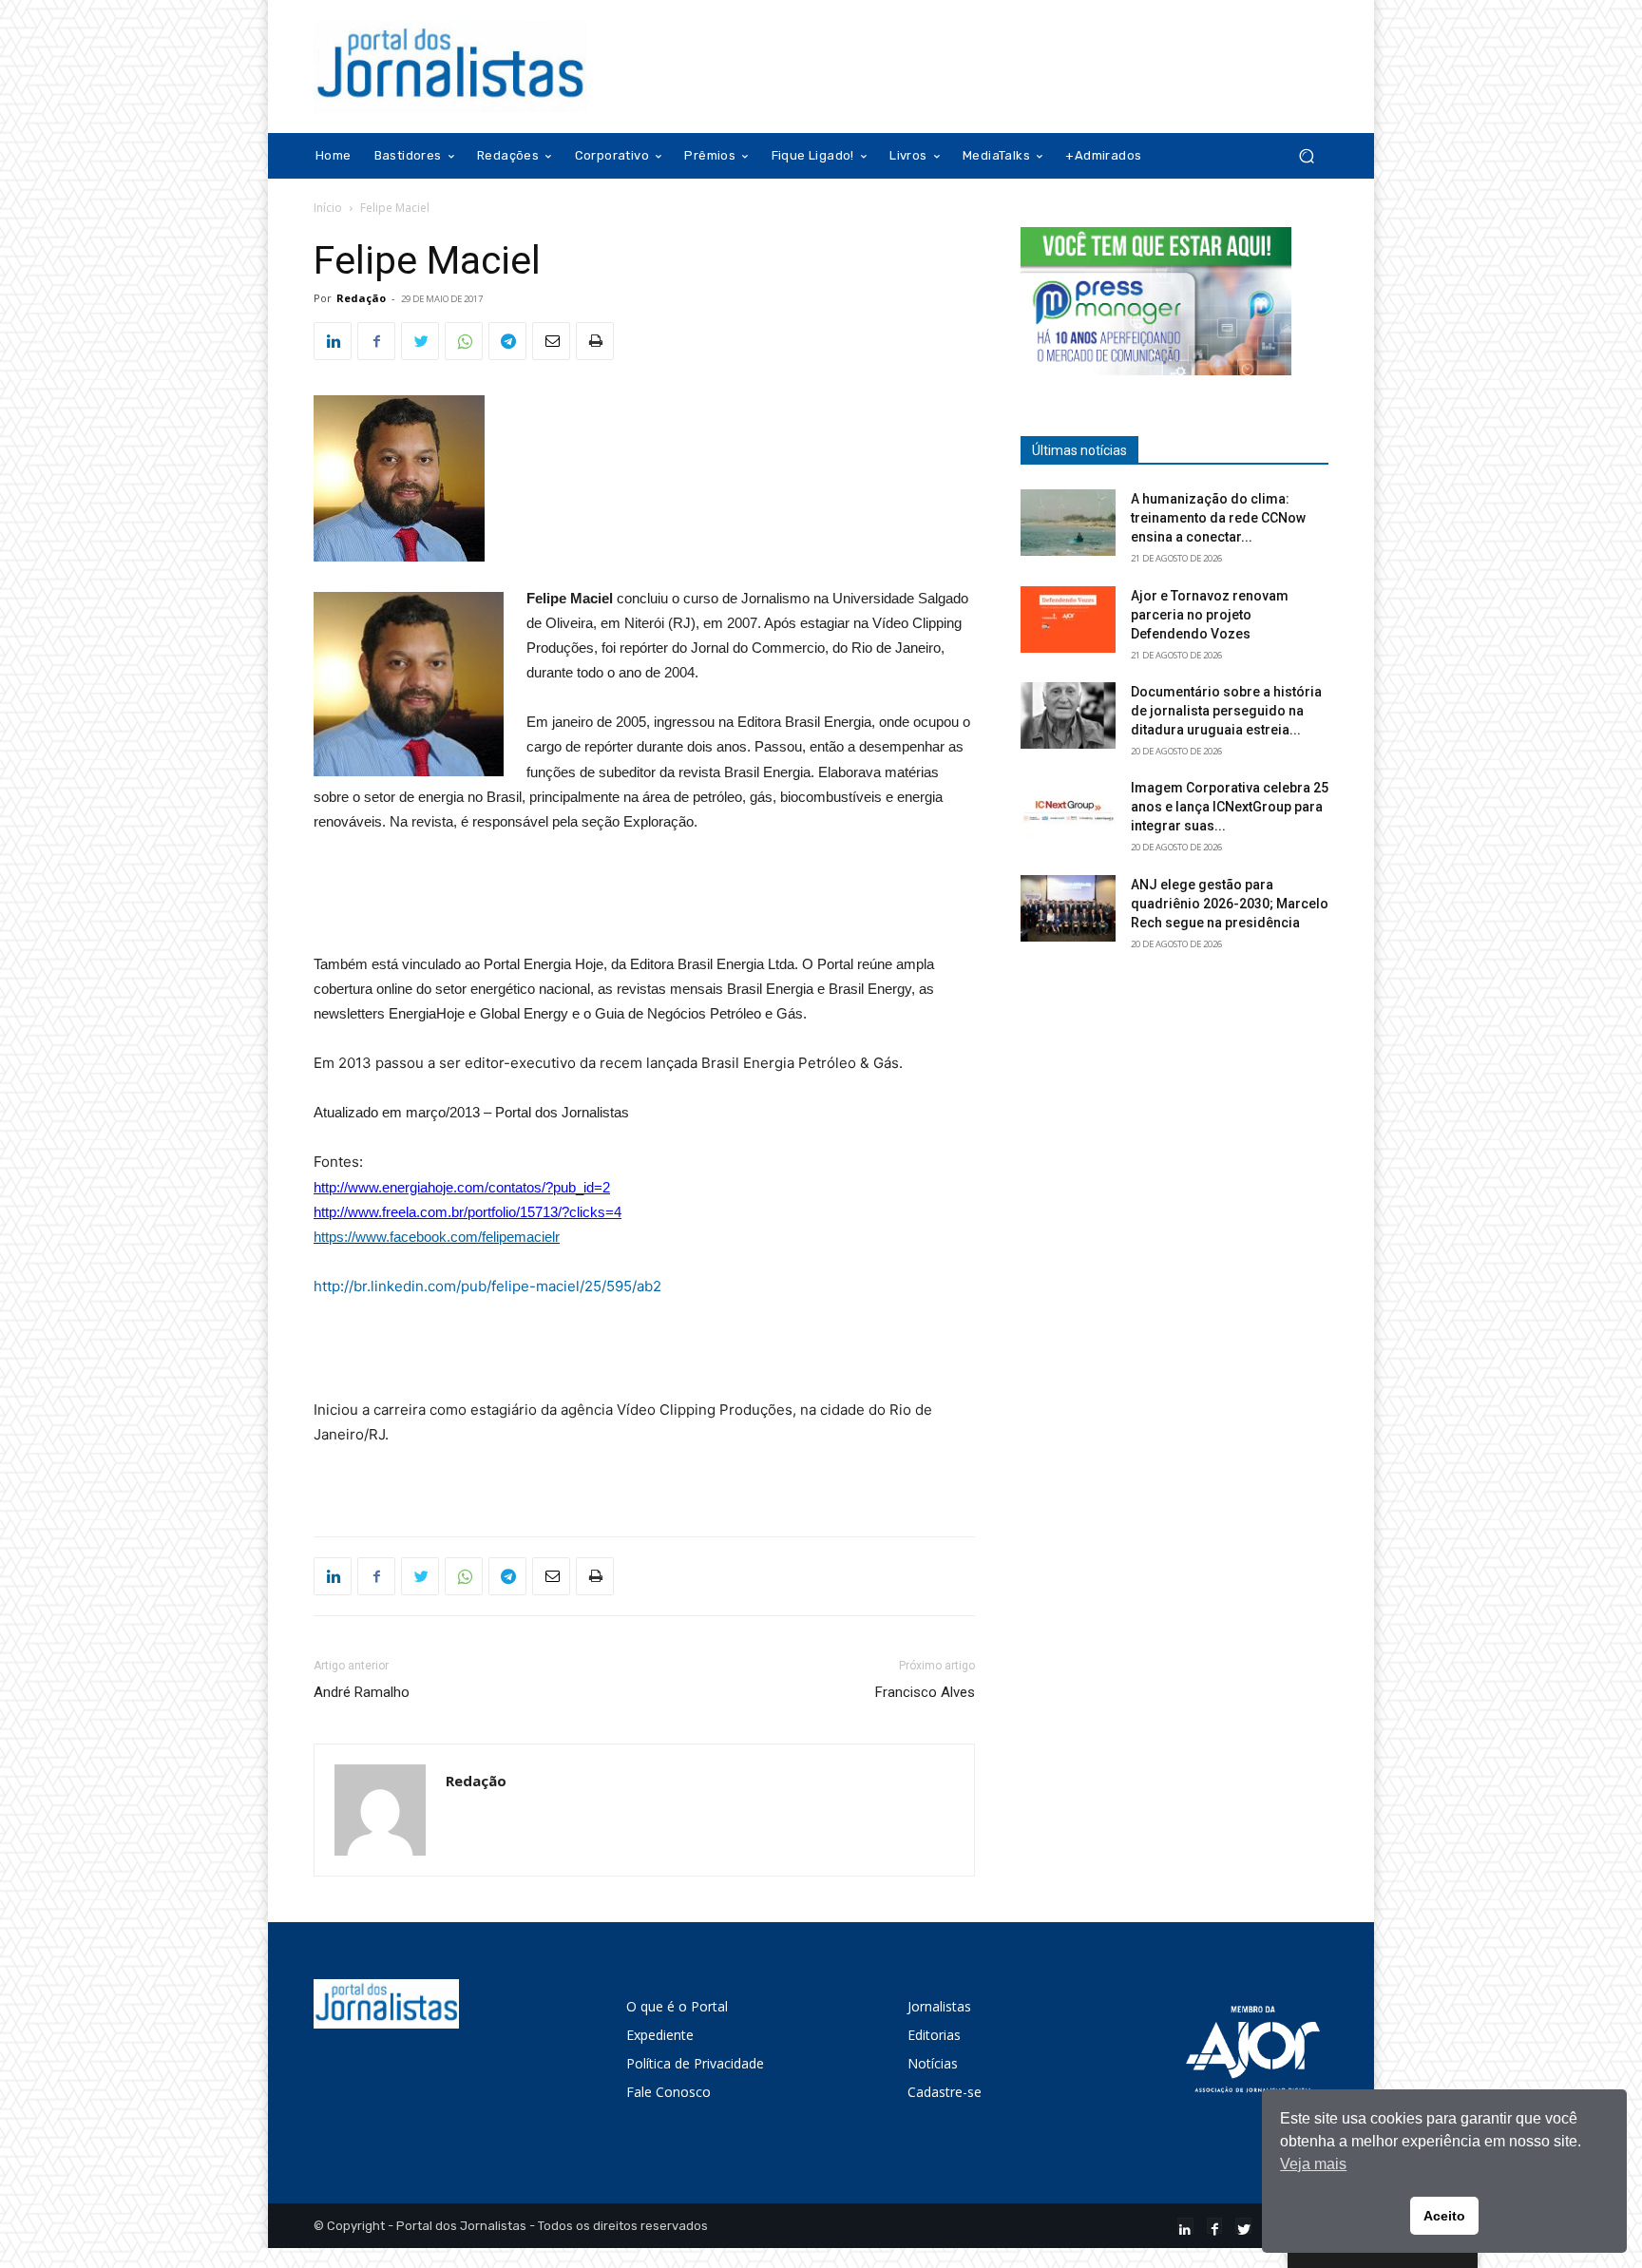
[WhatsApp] (464, 341)
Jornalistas (939, 2006)
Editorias (934, 2035)
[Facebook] (376, 341)
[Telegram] (507, 341)
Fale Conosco (668, 2092)
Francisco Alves (925, 1692)
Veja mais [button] (1313, 2164)
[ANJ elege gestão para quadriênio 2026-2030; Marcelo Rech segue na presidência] (1068, 908)
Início (328, 208)
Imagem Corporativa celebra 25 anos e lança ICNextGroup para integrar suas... (1230, 807)
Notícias (933, 2063)
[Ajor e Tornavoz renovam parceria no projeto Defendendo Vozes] (1068, 619)
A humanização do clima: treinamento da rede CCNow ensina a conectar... (1218, 518)
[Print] (595, 341)
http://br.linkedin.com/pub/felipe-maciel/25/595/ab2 (487, 1286)
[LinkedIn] (1185, 2226)
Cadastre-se (945, 2092)
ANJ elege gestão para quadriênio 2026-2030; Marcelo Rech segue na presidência (1230, 904)
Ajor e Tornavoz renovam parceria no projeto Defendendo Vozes (1210, 615)
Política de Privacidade (695, 2063)
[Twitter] (420, 341)
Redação (361, 298)
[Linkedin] (333, 341)
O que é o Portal (677, 2006)
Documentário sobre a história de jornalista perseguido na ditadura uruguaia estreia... (1226, 711)
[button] (1306, 156)
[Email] (551, 341)
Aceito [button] (1444, 2216)
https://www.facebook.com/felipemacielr (437, 1237)
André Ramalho (362, 1692)
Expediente (660, 2035)
